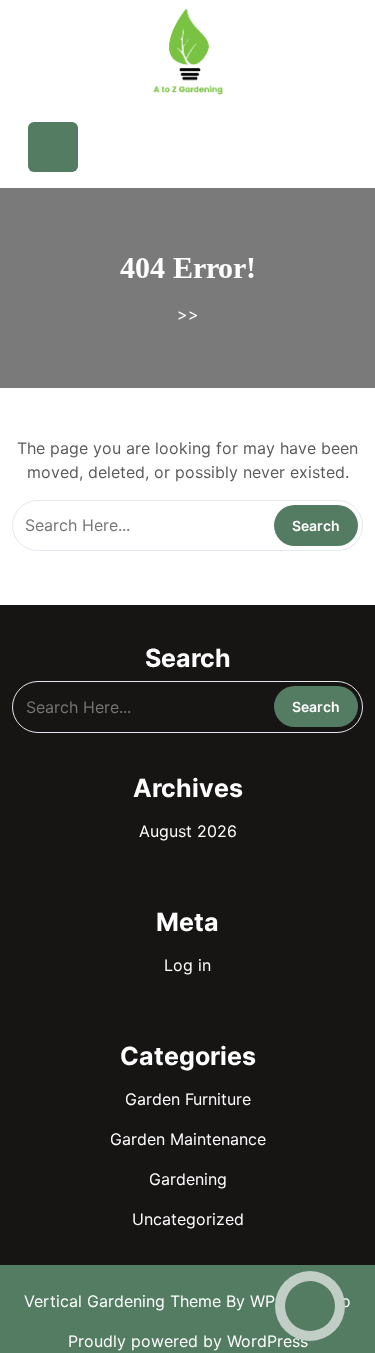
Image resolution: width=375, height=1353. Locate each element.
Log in (187, 965)
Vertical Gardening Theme (125, 1301)
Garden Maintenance (188, 1139)
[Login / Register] (292, 147)
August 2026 (188, 831)
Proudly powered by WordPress (188, 1341)
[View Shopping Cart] (231, 147)
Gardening (188, 1179)
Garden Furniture (188, 1099)
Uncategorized (188, 1219)
